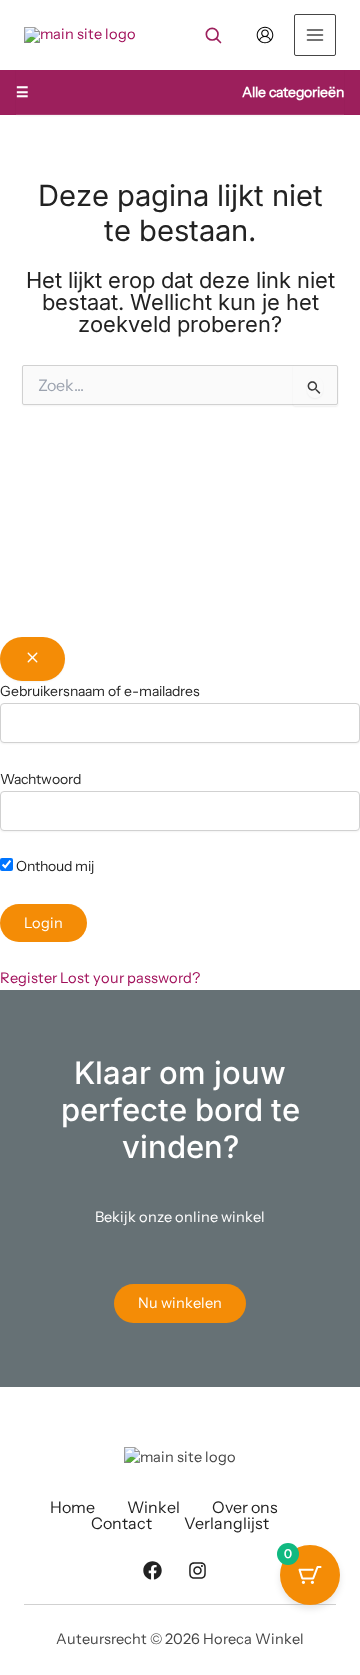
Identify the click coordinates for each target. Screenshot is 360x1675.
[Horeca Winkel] (80, 35)
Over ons (245, 1507)
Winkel (153, 1507)
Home (72, 1507)
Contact (121, 1523)
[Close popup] (32, 659)
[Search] (213, 35)
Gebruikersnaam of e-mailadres (100, 691)
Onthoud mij (53, 866)
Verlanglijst (226, 1523)
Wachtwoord (40, 779)
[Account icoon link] (265, 35)
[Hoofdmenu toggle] (315, 35)
